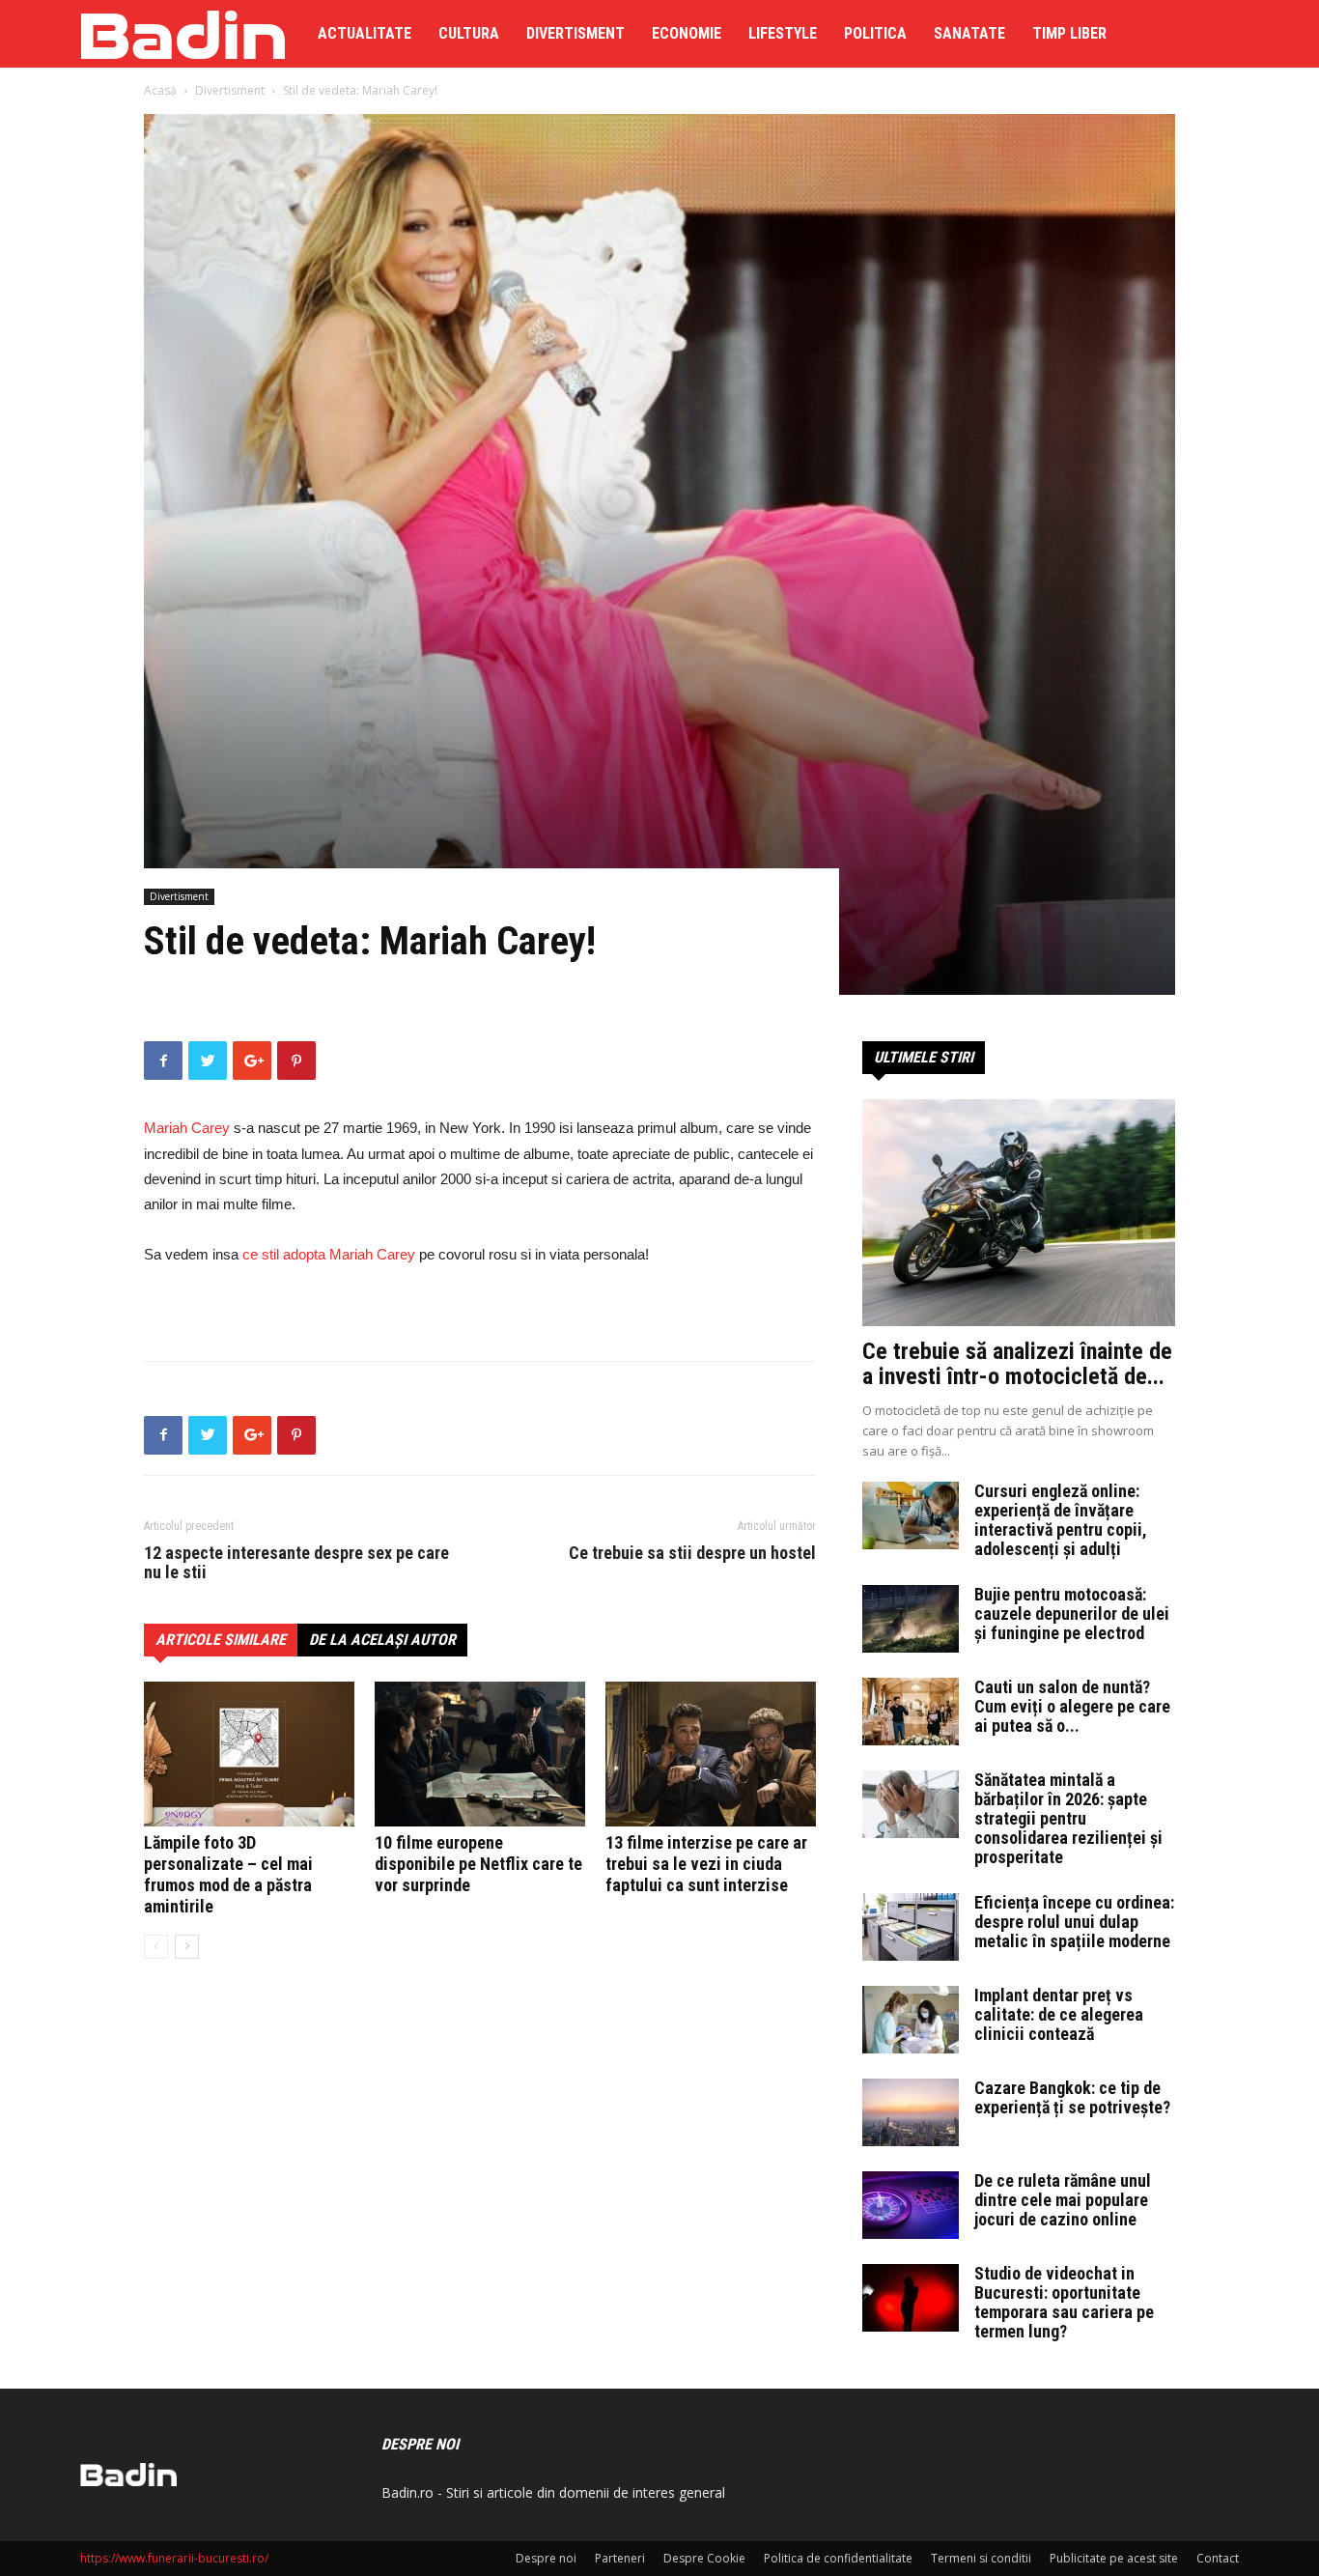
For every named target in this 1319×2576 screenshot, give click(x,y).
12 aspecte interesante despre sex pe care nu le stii (296, 1563)
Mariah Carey (187, 1128)
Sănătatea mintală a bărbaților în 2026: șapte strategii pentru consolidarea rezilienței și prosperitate (1068, 1818)
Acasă (160, 90)
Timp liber (1069, 33)
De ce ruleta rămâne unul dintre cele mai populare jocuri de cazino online (1063, 2200)
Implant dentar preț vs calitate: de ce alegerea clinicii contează (1059, 2014)
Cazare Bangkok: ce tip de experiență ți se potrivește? (1072, 2097)
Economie (687, 33)
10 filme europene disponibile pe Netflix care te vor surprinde (478, 1864)
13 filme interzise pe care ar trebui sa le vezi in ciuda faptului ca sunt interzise (706, 1864)
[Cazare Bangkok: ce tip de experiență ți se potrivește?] (911, 2112)
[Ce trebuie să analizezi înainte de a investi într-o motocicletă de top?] (1019, 1213)
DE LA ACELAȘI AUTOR (382, 1640)
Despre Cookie (704, 2558)
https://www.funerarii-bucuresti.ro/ (174, 2558)
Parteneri (620, 2558)
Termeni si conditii (981, 2558)
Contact (1218, 2558)
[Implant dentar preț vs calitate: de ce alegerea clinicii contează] (911, 2020)
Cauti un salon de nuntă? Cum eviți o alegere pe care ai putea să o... (1072, 1706)
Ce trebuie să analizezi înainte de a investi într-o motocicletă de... (1017, 1364)
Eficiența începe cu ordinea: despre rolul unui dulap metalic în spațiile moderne (1074, 1922)
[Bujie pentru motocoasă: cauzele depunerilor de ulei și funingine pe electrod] (911, 1619)
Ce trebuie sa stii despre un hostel (692, 1553)
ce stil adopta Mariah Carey (329, 1254)
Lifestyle (783, 33)
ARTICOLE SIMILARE (221, 1640)
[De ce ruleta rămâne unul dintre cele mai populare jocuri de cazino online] (911, 2205)
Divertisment (575, 33)
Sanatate (969, 33)
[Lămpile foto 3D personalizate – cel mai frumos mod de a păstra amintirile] (249, 1754)
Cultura (469, 33)
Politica (875, 33)
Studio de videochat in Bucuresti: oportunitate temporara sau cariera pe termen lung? (1064, 2302)
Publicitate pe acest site (1114, 2558)
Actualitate (365, 33)
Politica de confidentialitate (838, 2558)
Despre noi (546, 2558)
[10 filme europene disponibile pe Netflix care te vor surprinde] (480, 1754)
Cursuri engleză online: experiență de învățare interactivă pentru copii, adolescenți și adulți (1061, 1520)
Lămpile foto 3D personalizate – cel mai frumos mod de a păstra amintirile (228, 1874)
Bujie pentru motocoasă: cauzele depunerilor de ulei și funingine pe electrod (1072, 1614)
